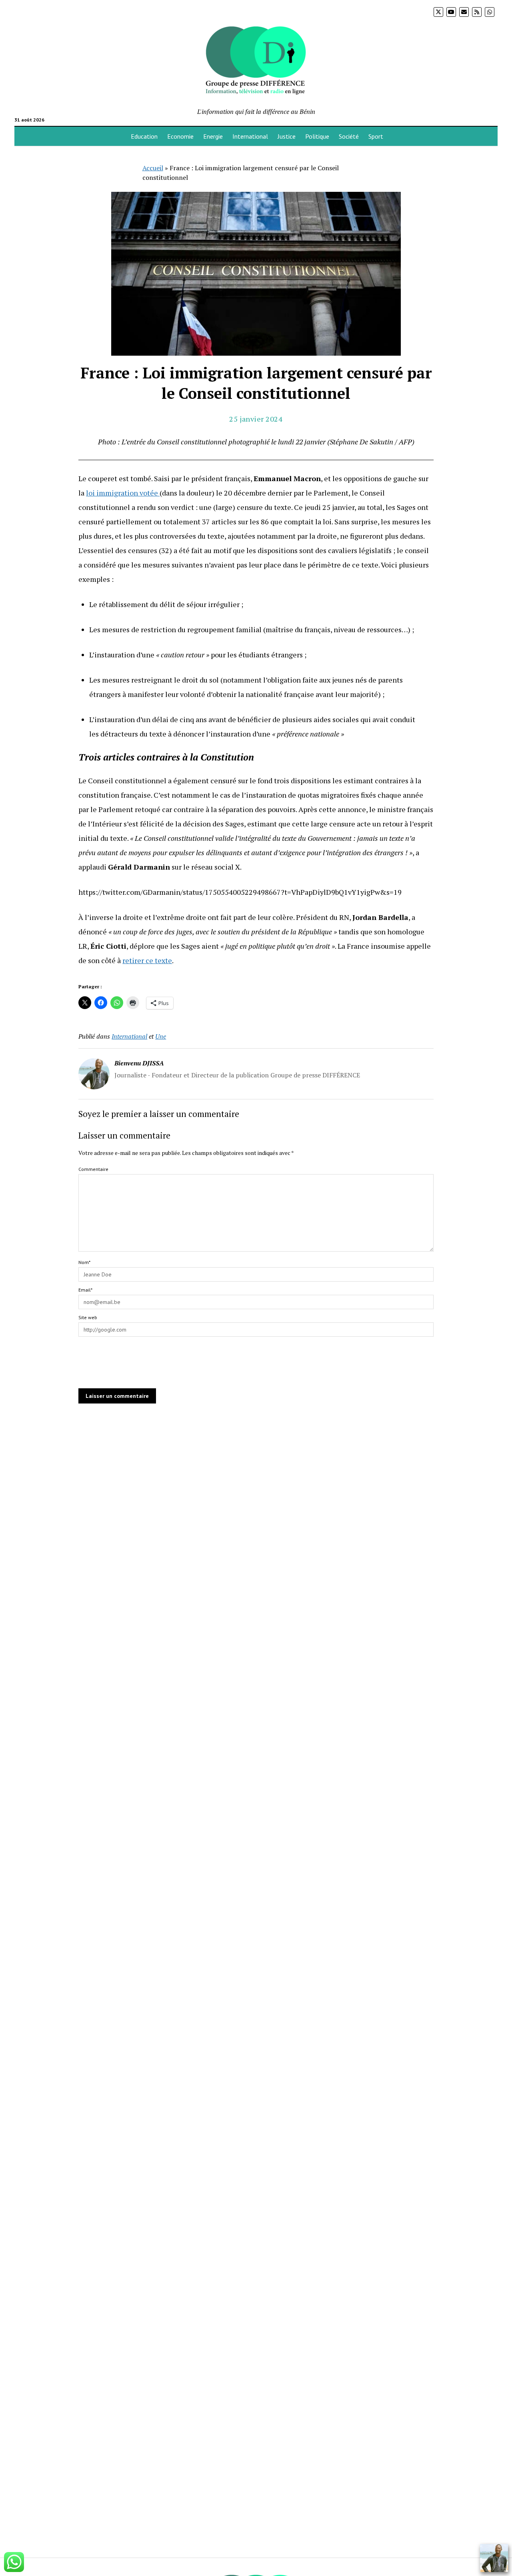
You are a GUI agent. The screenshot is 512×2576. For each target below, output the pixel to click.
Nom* (84, 1262)
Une (161, 1036)
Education (144, 136)
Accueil (153, 168)
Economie (180, 136)
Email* (85, 1290)
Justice (287, 136)
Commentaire (93, 1169)
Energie (213, 136)
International (250, 136)
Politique (317, 136)
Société (349, 136)
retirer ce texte (147, 960)
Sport (376, 136)
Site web (88, 1317)
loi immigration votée (123, 493)
